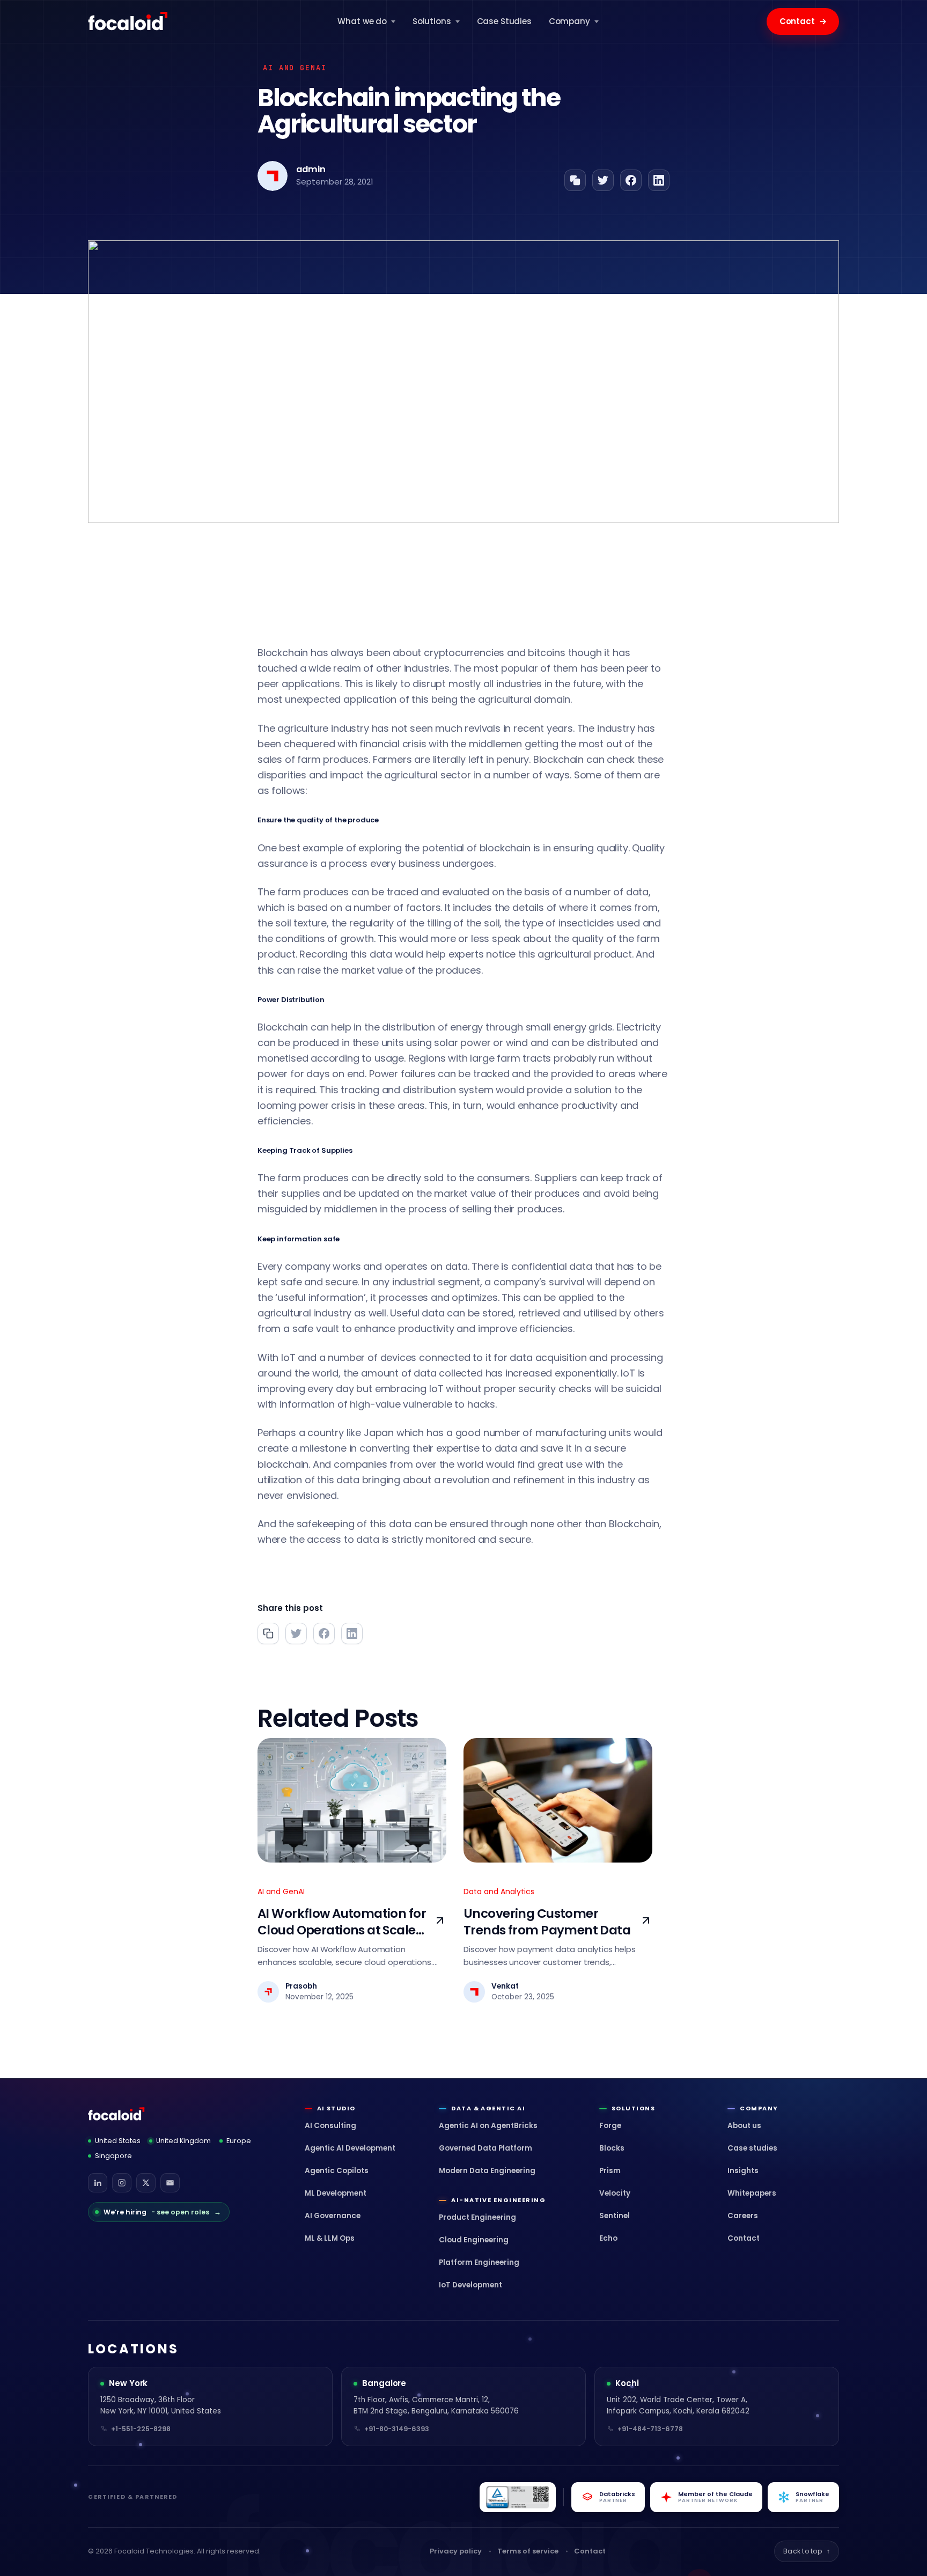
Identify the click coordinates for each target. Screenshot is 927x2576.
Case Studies (504, 21)
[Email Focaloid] (170, 2183)
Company (569, 21)
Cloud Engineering (474, 2240)
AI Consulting (330, 2126)
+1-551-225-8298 (141, 2429)
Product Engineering (477, 2217)
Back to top (807, 2551)
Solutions (432, 21)
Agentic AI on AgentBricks (488, 2126)
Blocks (612, 2148)
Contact (803, 21)
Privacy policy (456, 2551)
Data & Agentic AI (488, 2108)
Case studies (752, 2148)
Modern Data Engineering (487, 2171)
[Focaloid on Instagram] (122, 2183)
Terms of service (528, 2551)
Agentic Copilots (337, 2171)
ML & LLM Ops (330, 2238)
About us (744, 2126)
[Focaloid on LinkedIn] (98, 2183)
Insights (743, 2171)
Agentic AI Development (350, 2148)
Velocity (615, 2193)
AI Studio (336, 2108)
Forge (610, 2126)
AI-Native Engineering (498, 2200)
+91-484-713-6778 (650, 2429)
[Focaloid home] (129, 21)
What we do (362, 21)
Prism (610, 2171)
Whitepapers (752, 2193)
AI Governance (333, 2216)
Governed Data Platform (485, 2148)
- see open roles (162, 2212)
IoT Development (470, 2285)
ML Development (336, 2193)
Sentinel (615, 2216)
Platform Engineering (479, 2262)
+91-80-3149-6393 (397, 2429)
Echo (608, 2238)
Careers (743, 2216)
